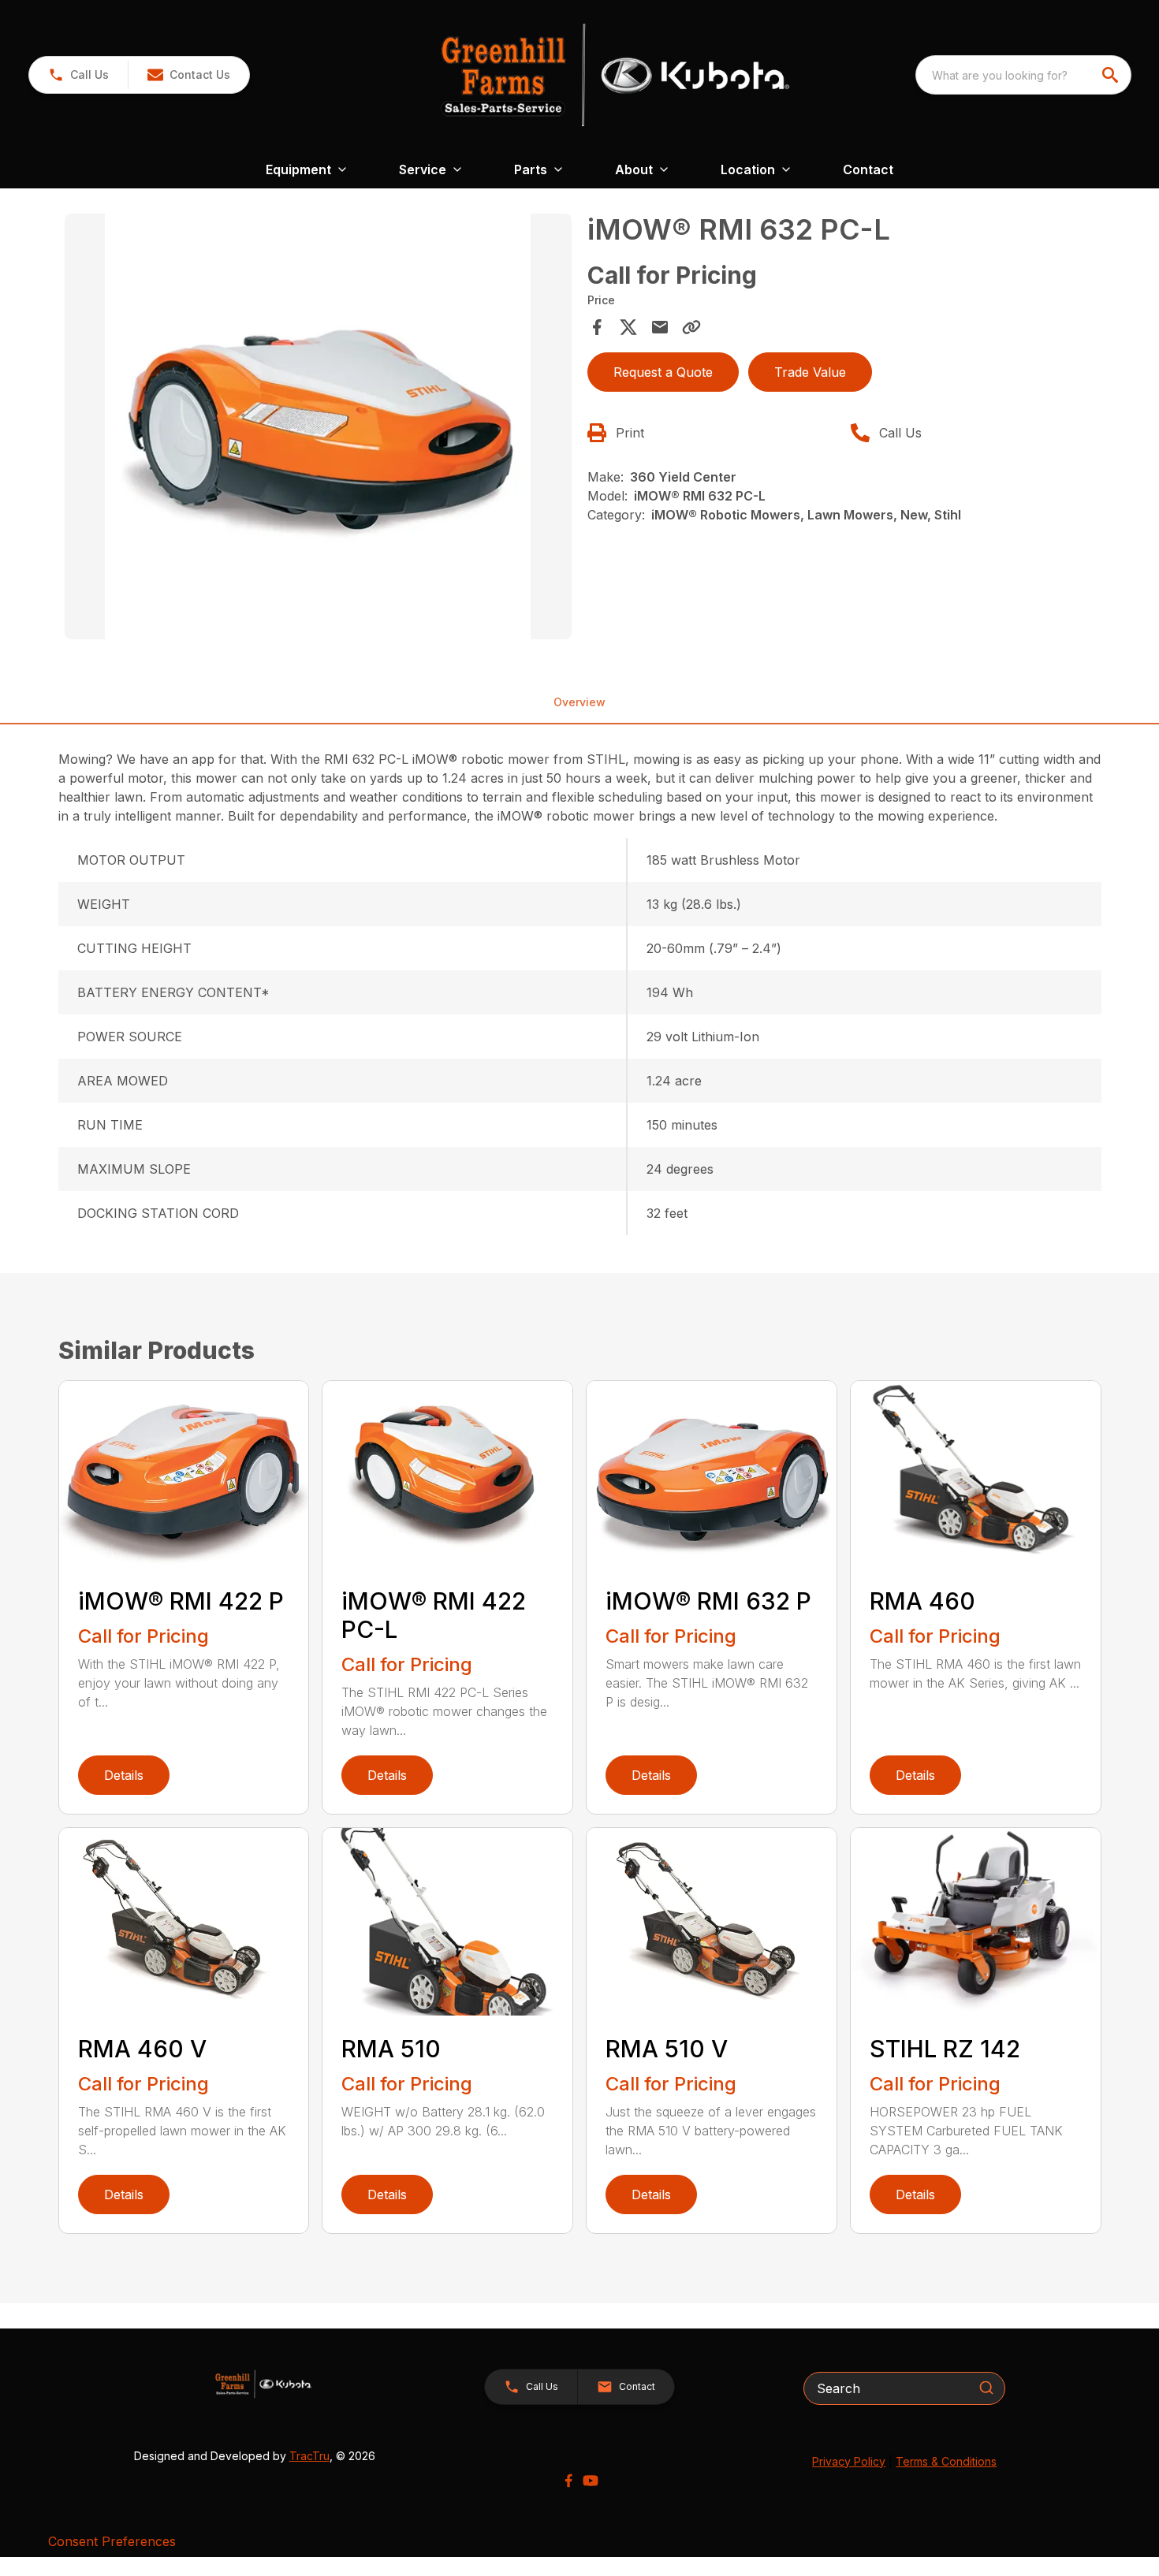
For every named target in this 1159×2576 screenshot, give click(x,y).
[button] (78, 75)
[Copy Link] (691, 327)
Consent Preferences (112, 2541)
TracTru (309, 2456)
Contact (868, 169)
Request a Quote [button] (663, 372)
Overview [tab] (579, 702)
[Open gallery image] (319, 426)
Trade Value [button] (810, 372)
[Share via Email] (660, 327)
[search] (1112, 75)
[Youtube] (591, 2481)
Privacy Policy (849, 2461)
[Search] (986, 2388)
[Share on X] (628, 327)
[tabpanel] (319, 429)
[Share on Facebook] (597, 327)
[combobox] (1023, 75)
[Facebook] (568, 2481)
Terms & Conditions (946, 2461)
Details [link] (124, 1775)
